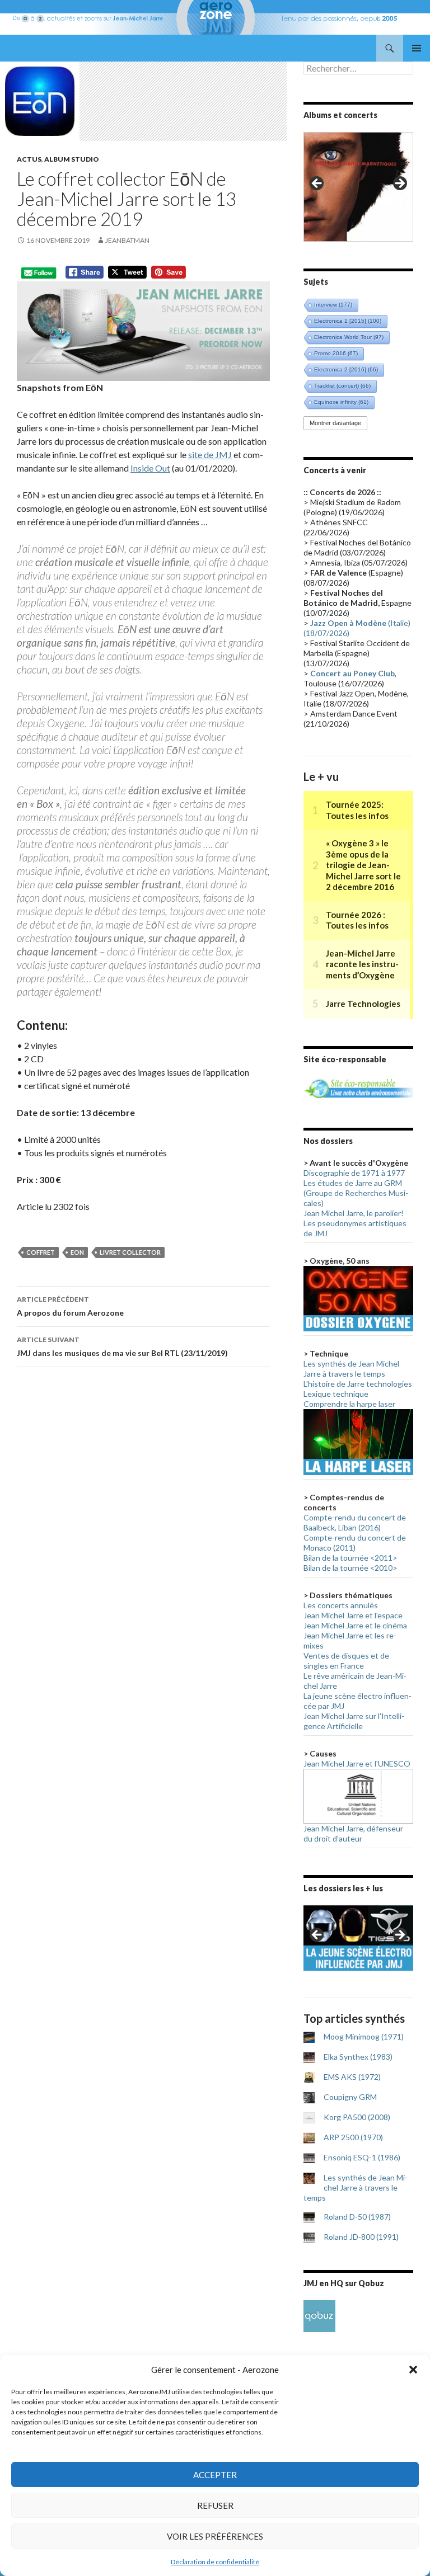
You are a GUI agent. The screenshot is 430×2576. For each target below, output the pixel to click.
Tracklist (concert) (342, 386)
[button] (413, 2370)
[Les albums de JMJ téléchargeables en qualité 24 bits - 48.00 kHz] (319, 2315)
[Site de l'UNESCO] (358, 1795)
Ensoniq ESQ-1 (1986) (362, 2157)
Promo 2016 (336, 353)
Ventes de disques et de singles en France (346, 1661)
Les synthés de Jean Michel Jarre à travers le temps (351, 1369)
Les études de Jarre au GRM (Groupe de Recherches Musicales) (356, 1193)
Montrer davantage (335, 423)
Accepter (215, 2475)
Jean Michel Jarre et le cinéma (355, 1625)
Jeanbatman (127, 240)
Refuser (215, 2506)
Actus (29, 159)
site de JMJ (210, 455)
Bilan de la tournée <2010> (350, 1568)
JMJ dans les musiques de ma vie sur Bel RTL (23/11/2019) (122, 1346)
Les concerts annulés (341, 1605)
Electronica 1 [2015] (348, 321)
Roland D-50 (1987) (357, 2217)
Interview (333, 305)
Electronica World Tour (349, 337)
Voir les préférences (215, 2536)
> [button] (399, 184)
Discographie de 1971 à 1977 (354, 1173)
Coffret (41, 1252)
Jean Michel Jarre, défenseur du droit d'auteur (353, 1833)
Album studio (72, 159)
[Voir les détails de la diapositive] (358, 187)
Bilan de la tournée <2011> (350, 1558)
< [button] (317, 184)
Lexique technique (336, 1394)
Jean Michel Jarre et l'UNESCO (357, 1763)
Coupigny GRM (350, 2097)
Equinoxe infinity (341, 402)
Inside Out (150, 468)
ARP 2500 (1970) (353, 2137)
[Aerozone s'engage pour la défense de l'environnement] (358, 1087)
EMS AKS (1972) (352, 2077)
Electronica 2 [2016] (346, 369)
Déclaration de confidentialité (215, 2562)
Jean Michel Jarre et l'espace (353, 1615)
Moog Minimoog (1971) (364, 2036)
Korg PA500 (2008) (357, 2117)
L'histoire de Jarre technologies (358, 1384)
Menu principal (417, 48)
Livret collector (130, 1252)
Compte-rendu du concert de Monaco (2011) (355, 1543)
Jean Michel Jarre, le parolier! (354, 1213)
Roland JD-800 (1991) (361, 2237)
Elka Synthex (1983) (358, 2057)
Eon (77, 1252)
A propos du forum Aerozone (70, 1306)
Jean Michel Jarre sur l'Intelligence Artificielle (354, 1721)
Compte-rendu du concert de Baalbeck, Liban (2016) (355, 1522)
